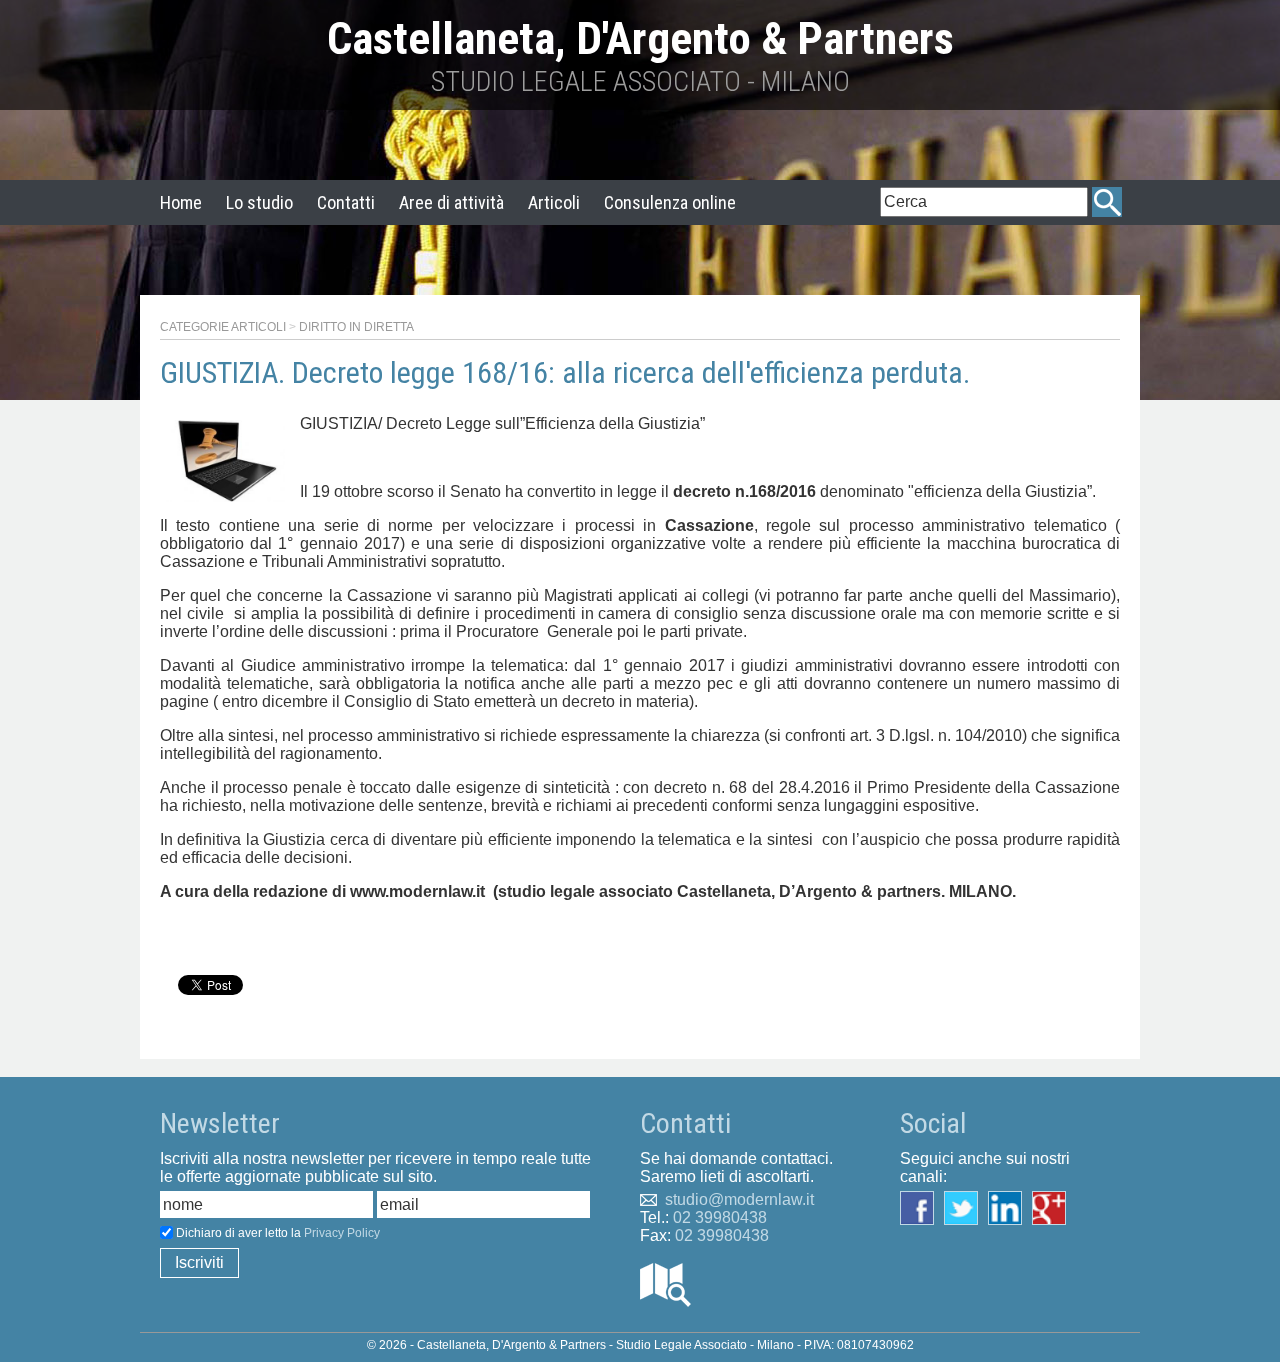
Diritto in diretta (356, 327)
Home (181, 202)
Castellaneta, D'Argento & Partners (640, 38)
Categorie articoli (223, 327)
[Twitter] (966, 1206)
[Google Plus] (1054, 1206)
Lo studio (259, 202)
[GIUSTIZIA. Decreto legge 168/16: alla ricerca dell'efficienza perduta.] (225, 459)
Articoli (554, 202)
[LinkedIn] (1010, 1206)
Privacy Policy (342, 1233)
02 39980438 (720, 1217)
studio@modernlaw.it (739, 1199)
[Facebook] (922, 1206)
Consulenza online (670, 202)
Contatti (346, 202)
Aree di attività (451, 202)
